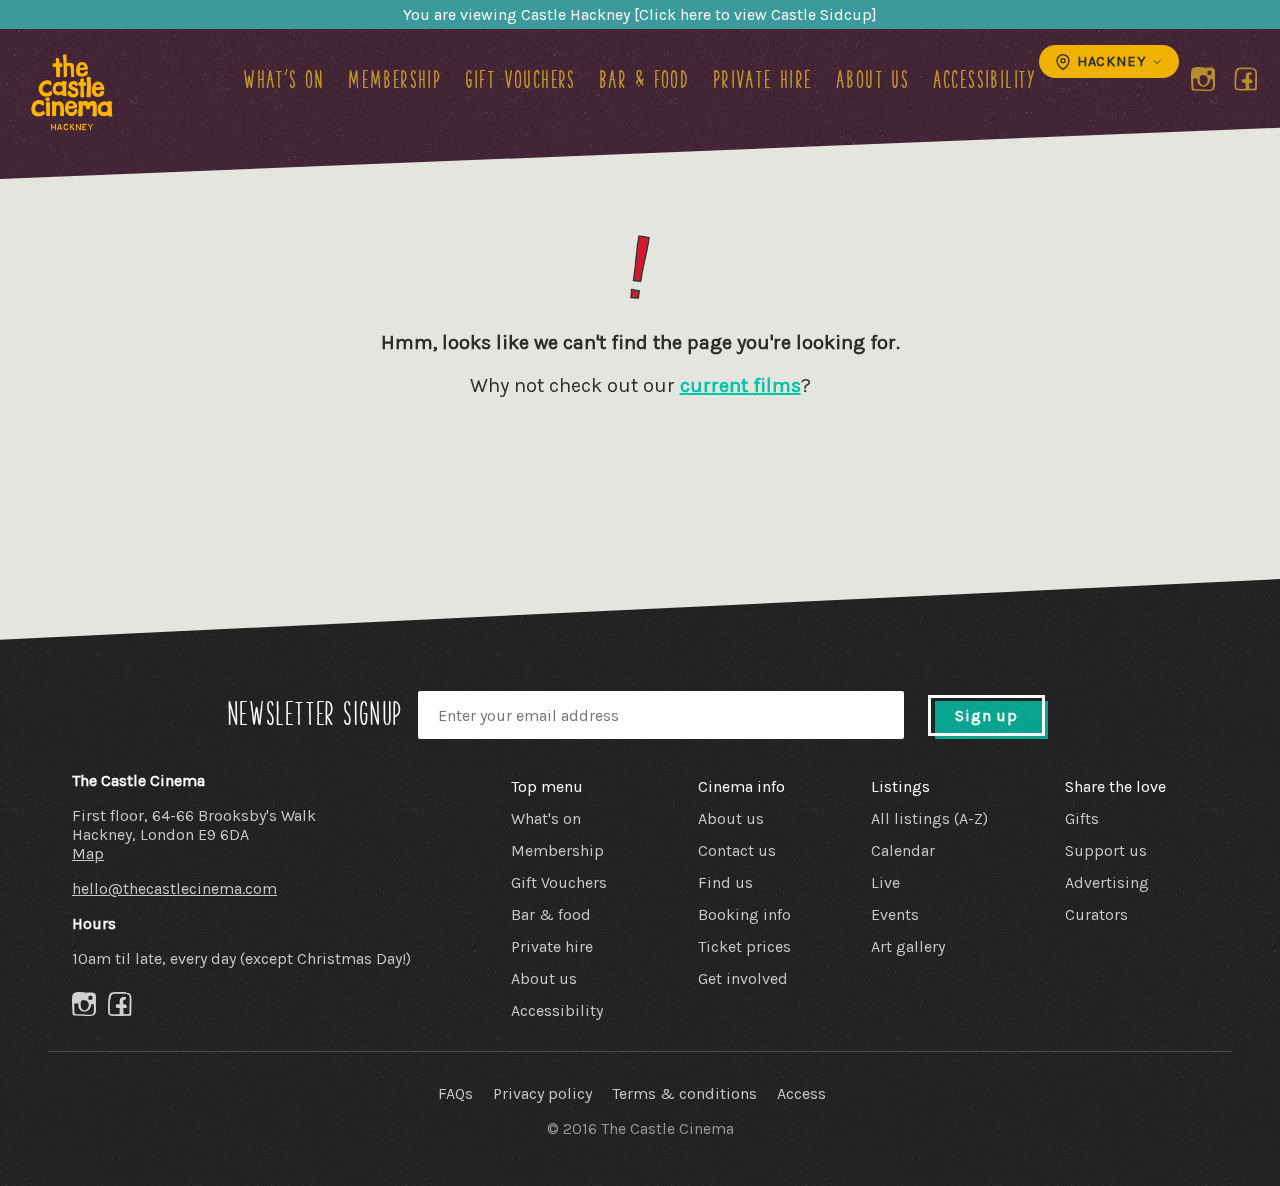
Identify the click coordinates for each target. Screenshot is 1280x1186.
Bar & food (644, 79)
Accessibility (985, 79)
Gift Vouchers (520, 79)
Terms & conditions (684, 1093)
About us (872, 79)
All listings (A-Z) (929, 818)
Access (801, 1093)
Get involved (743, 978)
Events (895, 914)
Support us (1106, 850)
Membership (394, 79)
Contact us (737, 850)
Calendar (903, 850)
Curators (1096, 914)
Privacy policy (542, 1093)
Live (885, 882)
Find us (725, 882)
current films (740, 385)
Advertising (1107, 882)
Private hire (763, 79)
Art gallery (908, 946)
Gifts (1082, 818)
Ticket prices (744, 946)
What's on (284, 79)
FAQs (455, 1093)
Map (88, 853)
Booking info (744, 914)
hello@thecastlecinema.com (174, 888)
